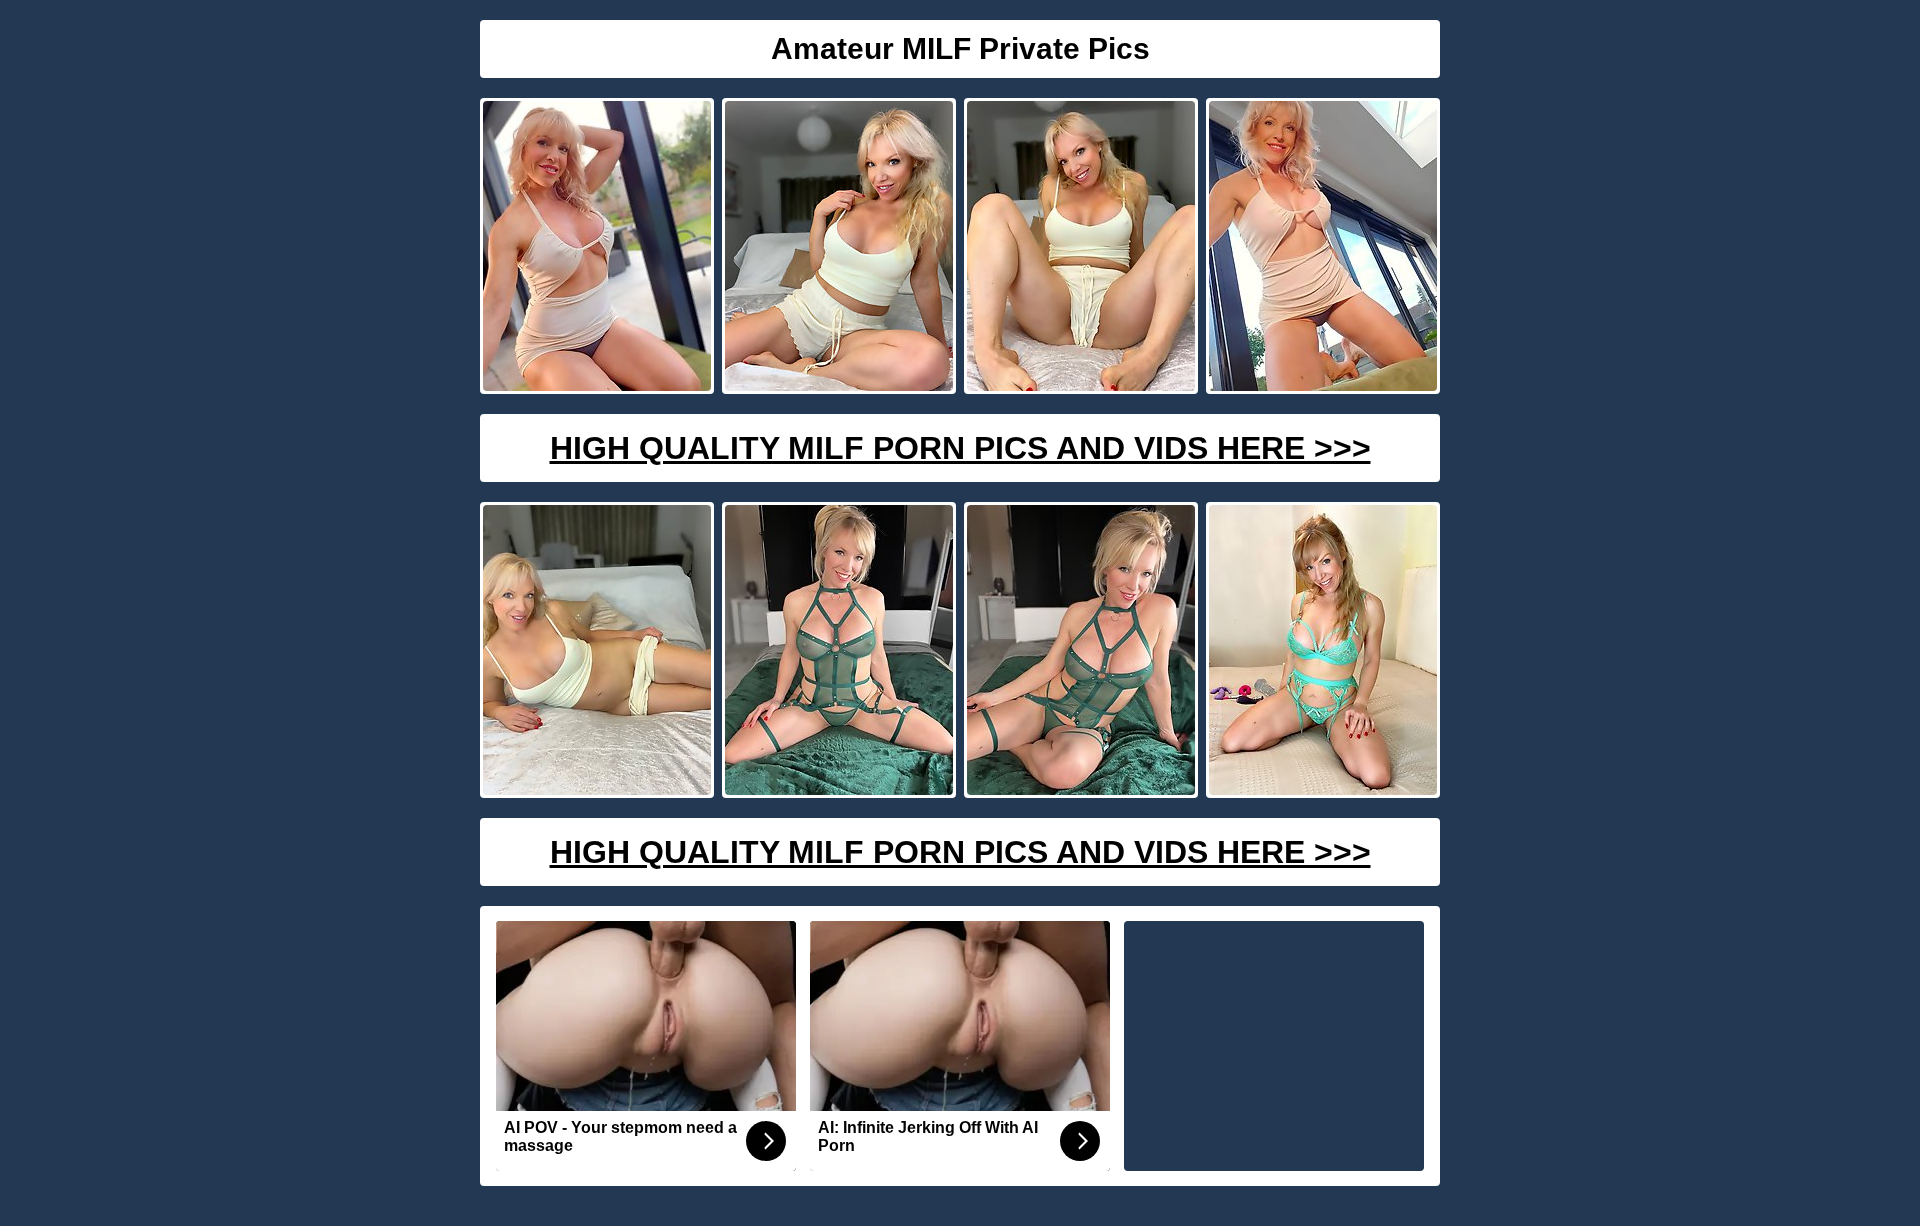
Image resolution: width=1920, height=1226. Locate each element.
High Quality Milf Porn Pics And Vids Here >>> (960, 448)
